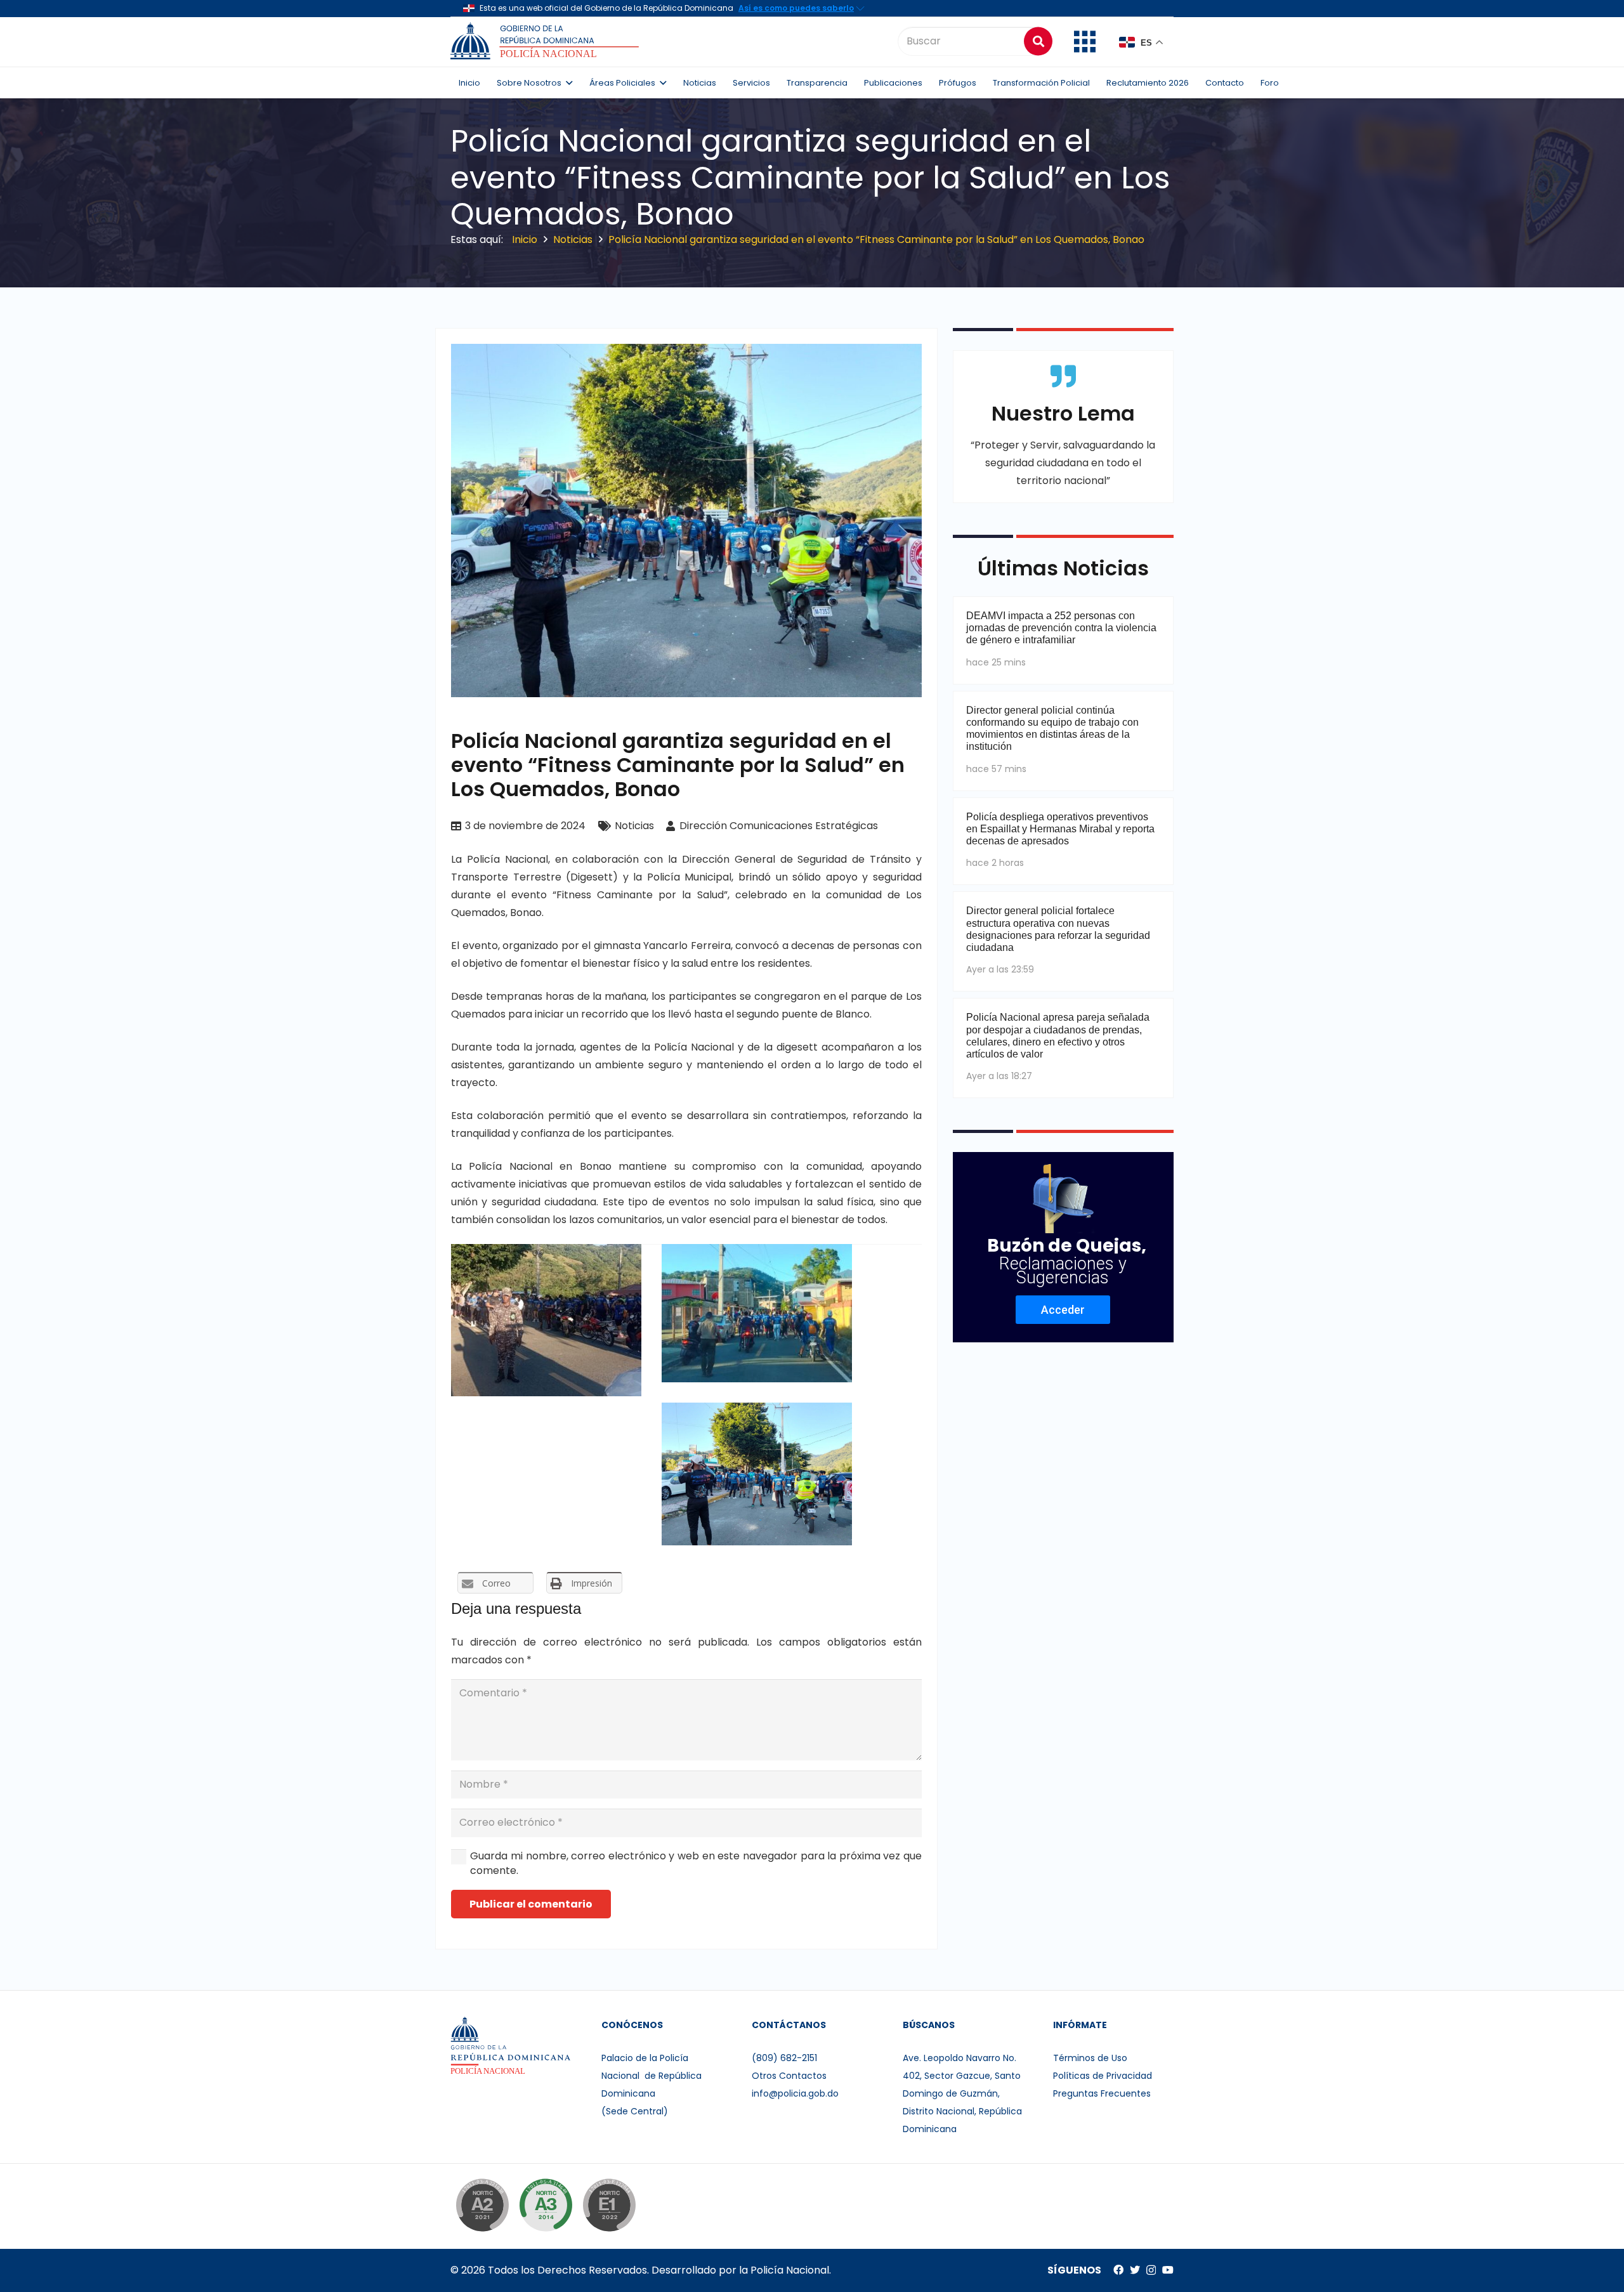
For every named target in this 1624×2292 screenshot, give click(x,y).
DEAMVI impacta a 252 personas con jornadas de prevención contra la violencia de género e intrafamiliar (1061, 628)
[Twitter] (1135, 2270)
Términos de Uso (1090, 2058)
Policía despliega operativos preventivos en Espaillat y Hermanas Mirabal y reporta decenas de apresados (1060, 829)
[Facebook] (1118, 2270)
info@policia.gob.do (795, 2093)
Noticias (634, 826)
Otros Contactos (789, 2076)
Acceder (1063, 1310)
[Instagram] (1151, 2270)
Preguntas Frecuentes (1102, 2093)
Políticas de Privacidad (1103, 2076)
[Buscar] (1038, 41)
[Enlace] (547, 41)
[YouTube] (1168, 2270)
